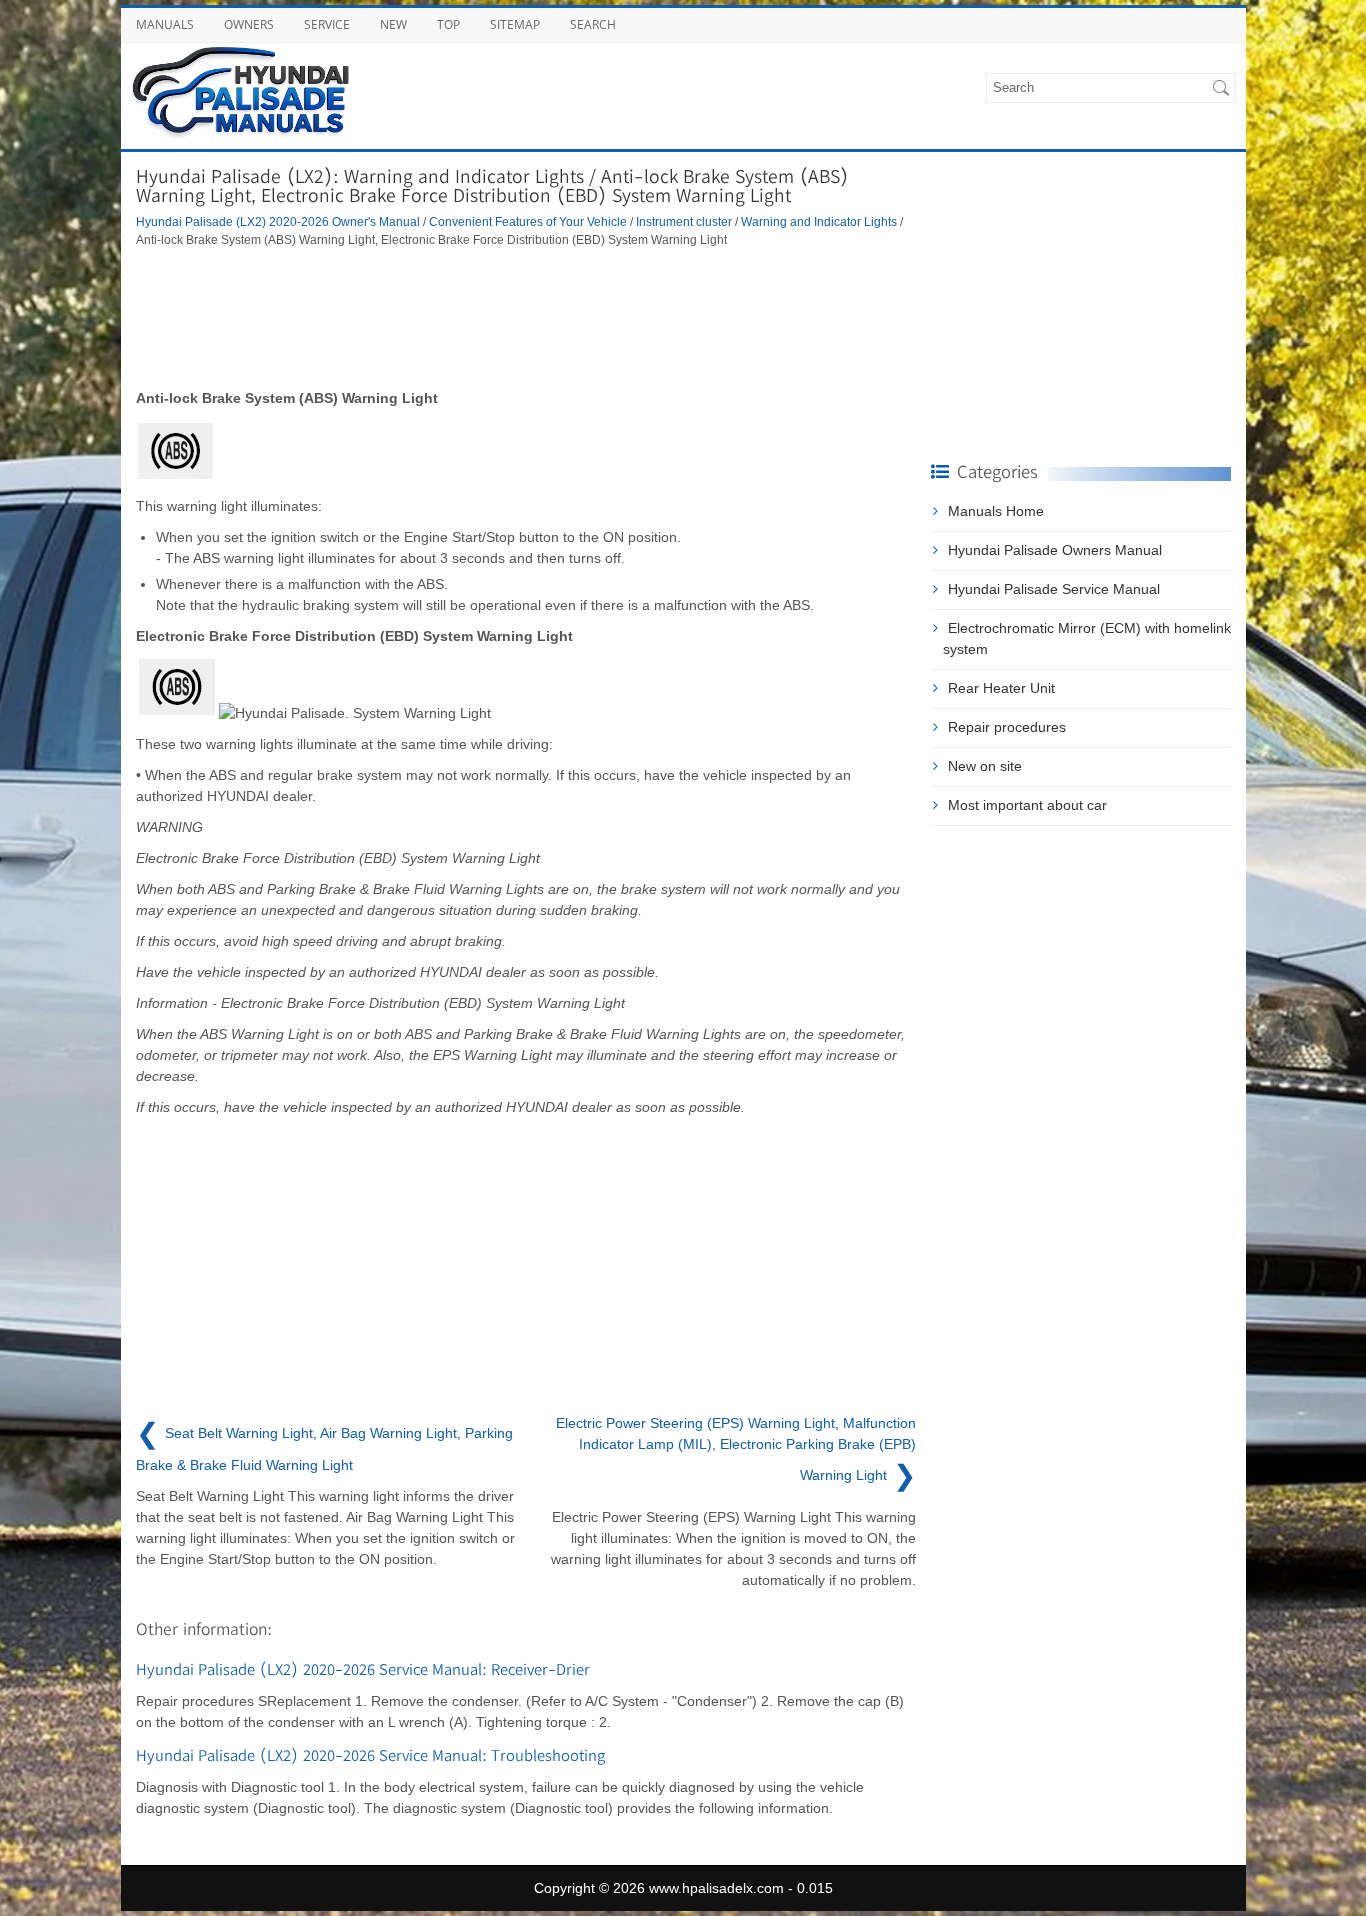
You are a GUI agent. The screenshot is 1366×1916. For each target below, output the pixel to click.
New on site (985, 766)
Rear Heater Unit (1001, 688)
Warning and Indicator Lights (819, 221)
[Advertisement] (526, 318)
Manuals (165, 24)
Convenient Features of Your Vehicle (528, 221)
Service (327, 24)
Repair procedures (1007, 727)
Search (593, 24)
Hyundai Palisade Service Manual (1054, 589)
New (393, 24)
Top (448, 24)
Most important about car (1027, 805)
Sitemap (515, 24)
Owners (249, 24)
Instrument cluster (684, 221)
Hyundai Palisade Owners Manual (1055, 550)
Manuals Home (996, 511)
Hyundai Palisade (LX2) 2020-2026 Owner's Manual (278, 221)
